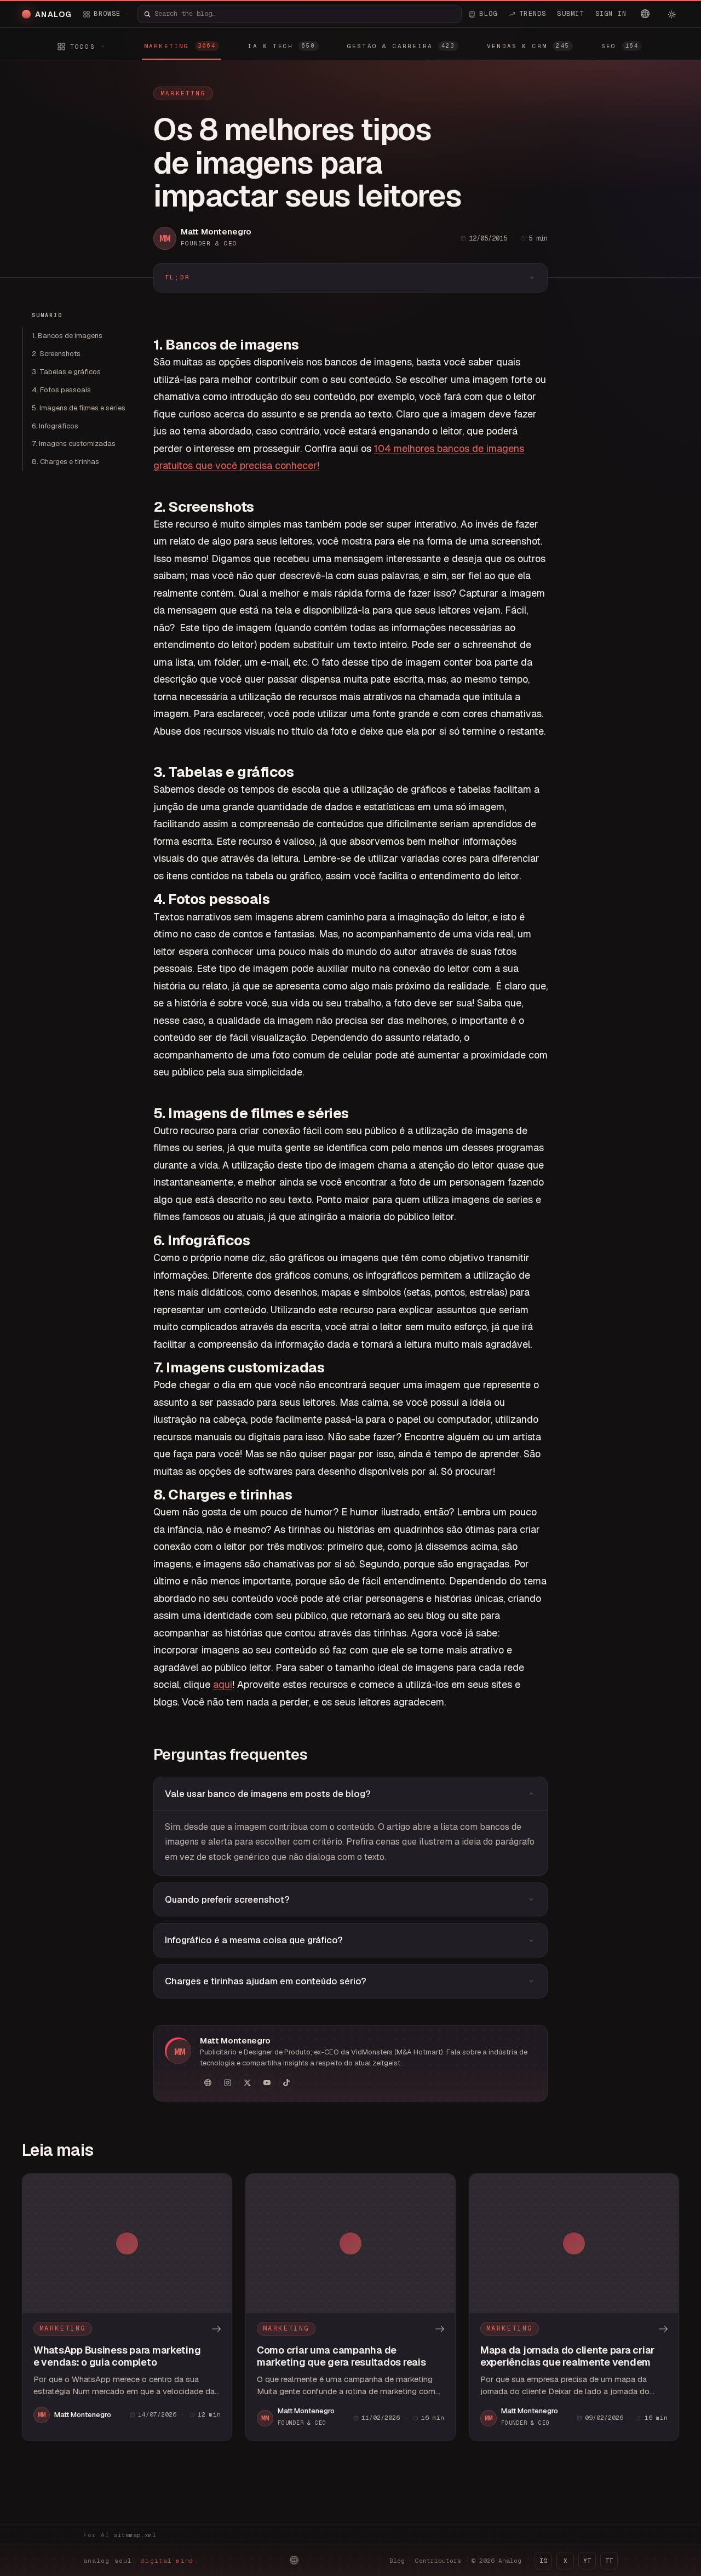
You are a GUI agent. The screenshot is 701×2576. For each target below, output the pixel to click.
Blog (397, 2561)
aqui (223, 1684)
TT (609, 2561)
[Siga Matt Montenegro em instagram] (227, 2082)
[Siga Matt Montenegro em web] (208, 2082)
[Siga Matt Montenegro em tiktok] (286, 2082)
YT (587, 2561)
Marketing (183, 93)
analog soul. (141, 2561)
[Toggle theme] (671, 14)
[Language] (645, 14)
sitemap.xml (135, 2535)
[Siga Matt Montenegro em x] (247, 2082)
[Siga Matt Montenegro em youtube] (267, 2082)
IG (543, 2561)
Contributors (438, 2561)
